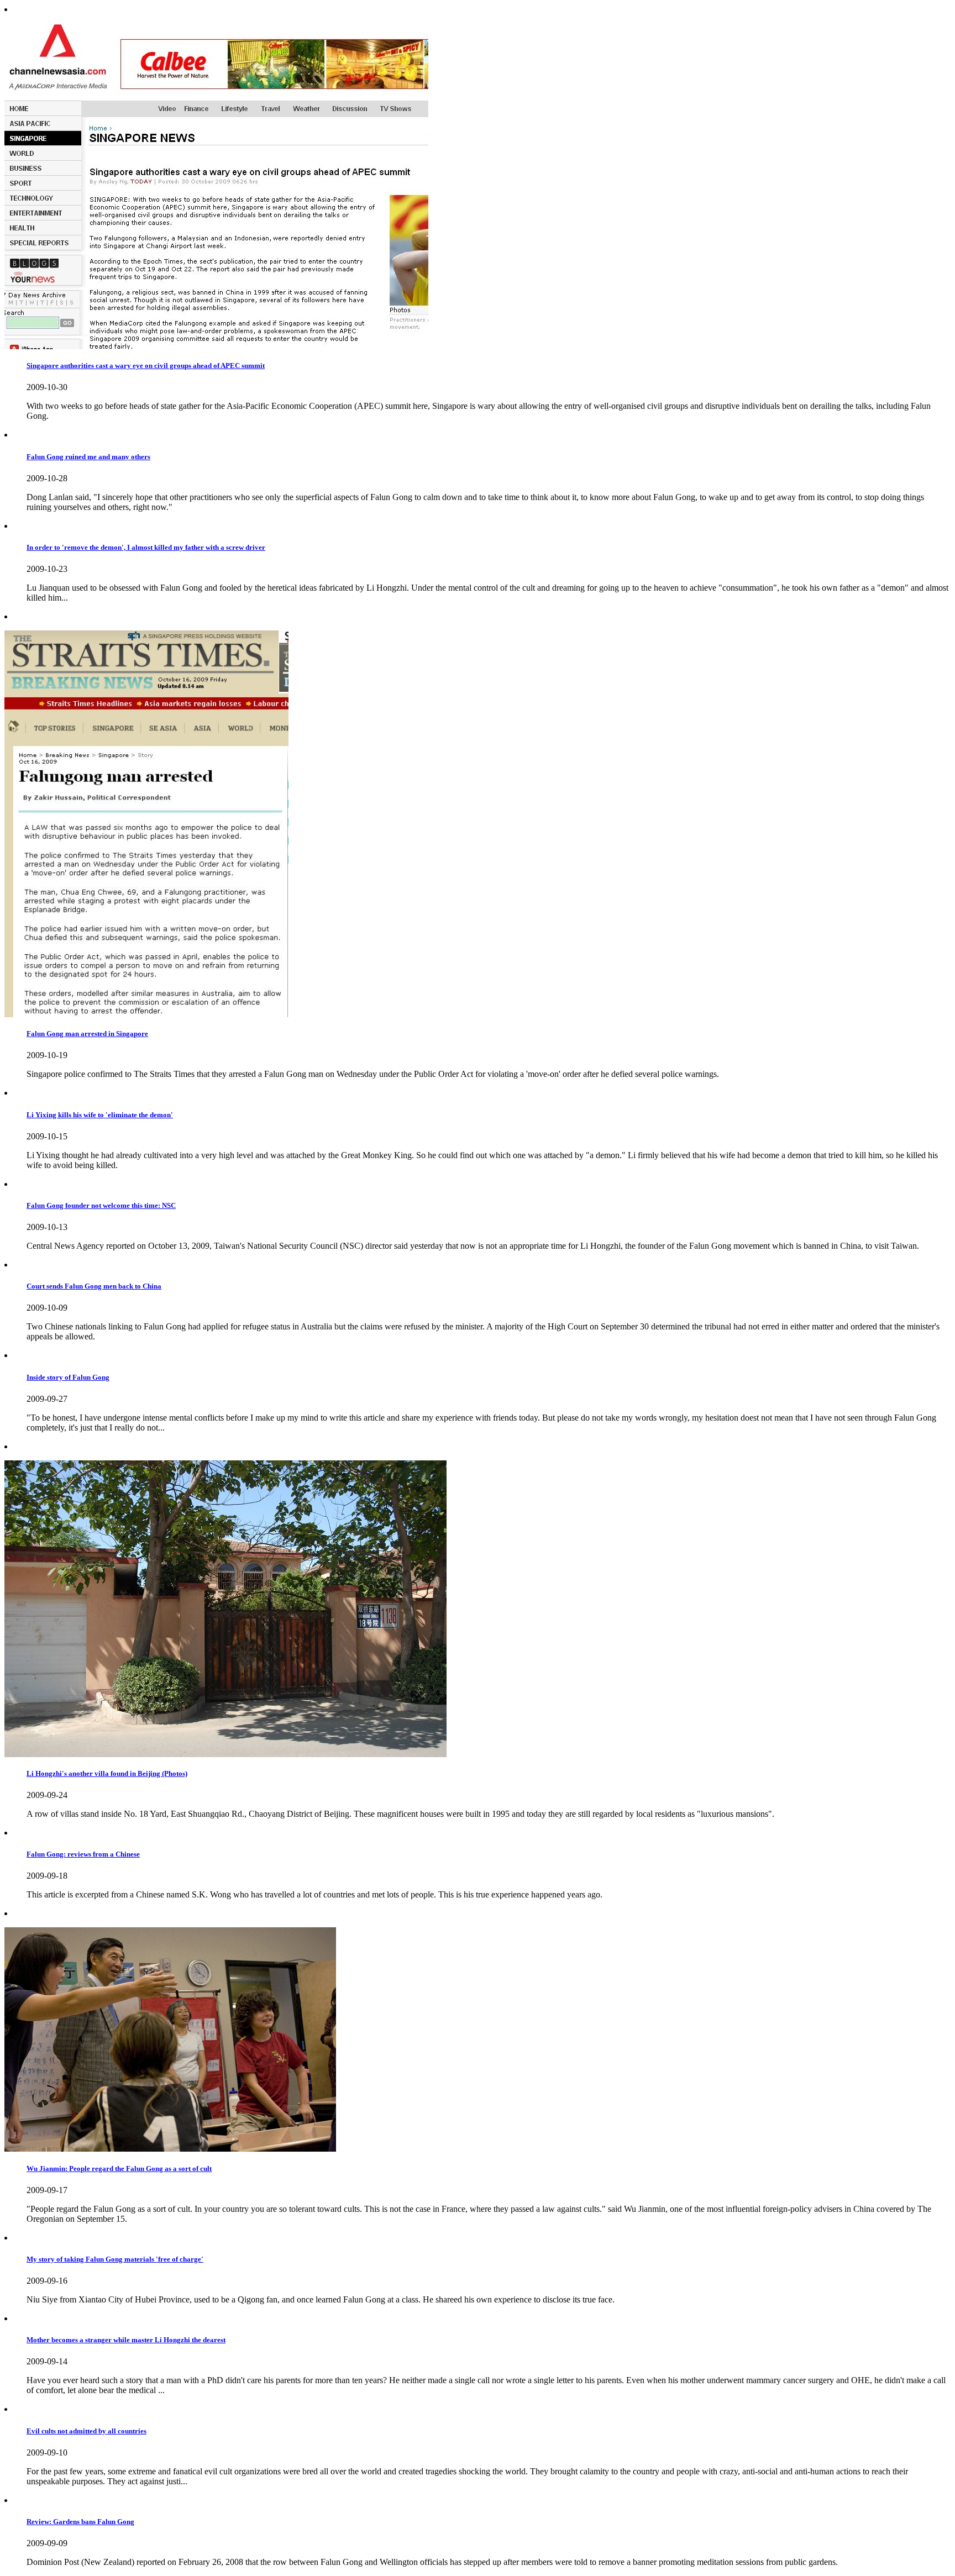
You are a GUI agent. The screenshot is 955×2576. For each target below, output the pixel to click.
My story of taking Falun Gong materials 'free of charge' (115, 2259)
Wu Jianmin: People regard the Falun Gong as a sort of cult (119, 2168)
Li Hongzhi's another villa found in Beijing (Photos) (107, 1773)
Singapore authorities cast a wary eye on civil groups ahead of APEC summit (146, 366)
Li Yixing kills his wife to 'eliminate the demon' (100, 1115)
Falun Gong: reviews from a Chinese (83, 1854)
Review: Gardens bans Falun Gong (80, 2522)
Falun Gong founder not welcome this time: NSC (101, 1205)
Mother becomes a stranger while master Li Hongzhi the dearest (126, 2340)
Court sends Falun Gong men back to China (94, 1286)
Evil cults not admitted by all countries (86, 2431)
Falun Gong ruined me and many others (88, 457)
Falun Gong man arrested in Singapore (87, 1034)
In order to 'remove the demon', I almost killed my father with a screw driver (146, 547)
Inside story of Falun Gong (68, 1377)
